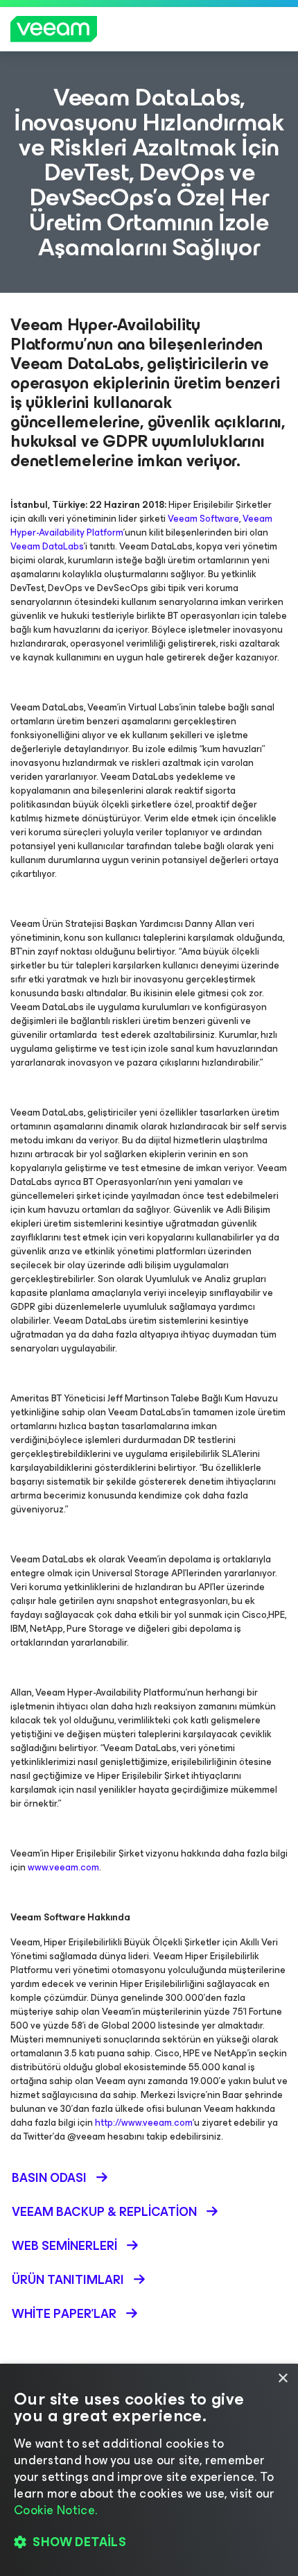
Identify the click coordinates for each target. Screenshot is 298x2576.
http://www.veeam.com (144, 2123)
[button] (149, 2542)
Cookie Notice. (55, 2510)
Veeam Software (203, 519)
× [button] (282, 2379)
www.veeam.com (63, 1867)
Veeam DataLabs (47, 546)
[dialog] (149, 2470)
